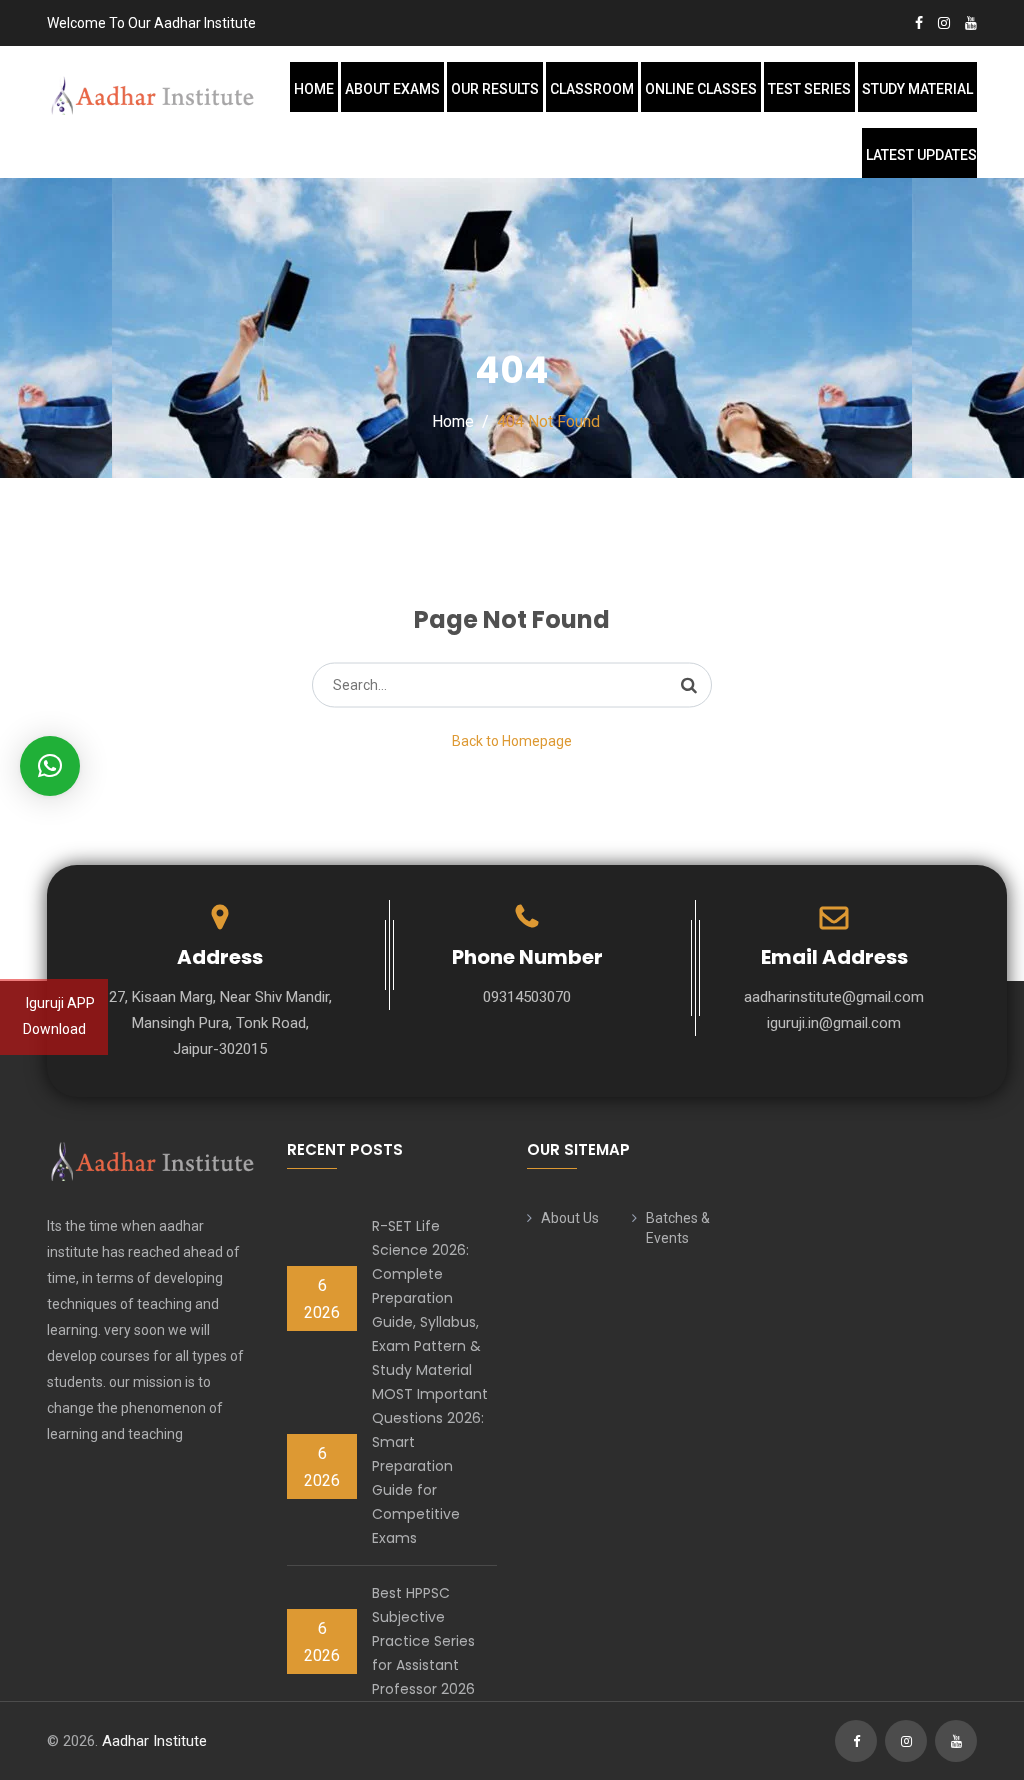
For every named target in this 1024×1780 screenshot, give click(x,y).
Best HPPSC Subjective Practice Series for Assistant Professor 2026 (423, 1641)
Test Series (809, 89)
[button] (50, 766)
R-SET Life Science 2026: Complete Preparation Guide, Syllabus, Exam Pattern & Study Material (426, 1298)
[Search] (689, 685)
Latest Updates (921, 155)
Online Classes (701, 89)
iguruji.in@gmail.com (834, 1023)
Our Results (495, 89)
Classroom (592, 89)
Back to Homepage (512, 741)
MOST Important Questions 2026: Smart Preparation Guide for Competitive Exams (430, 1466)
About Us (570, 1218)
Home (314, 89)
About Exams (392, 89)
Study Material (917, 89)
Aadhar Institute (154, 1741)
